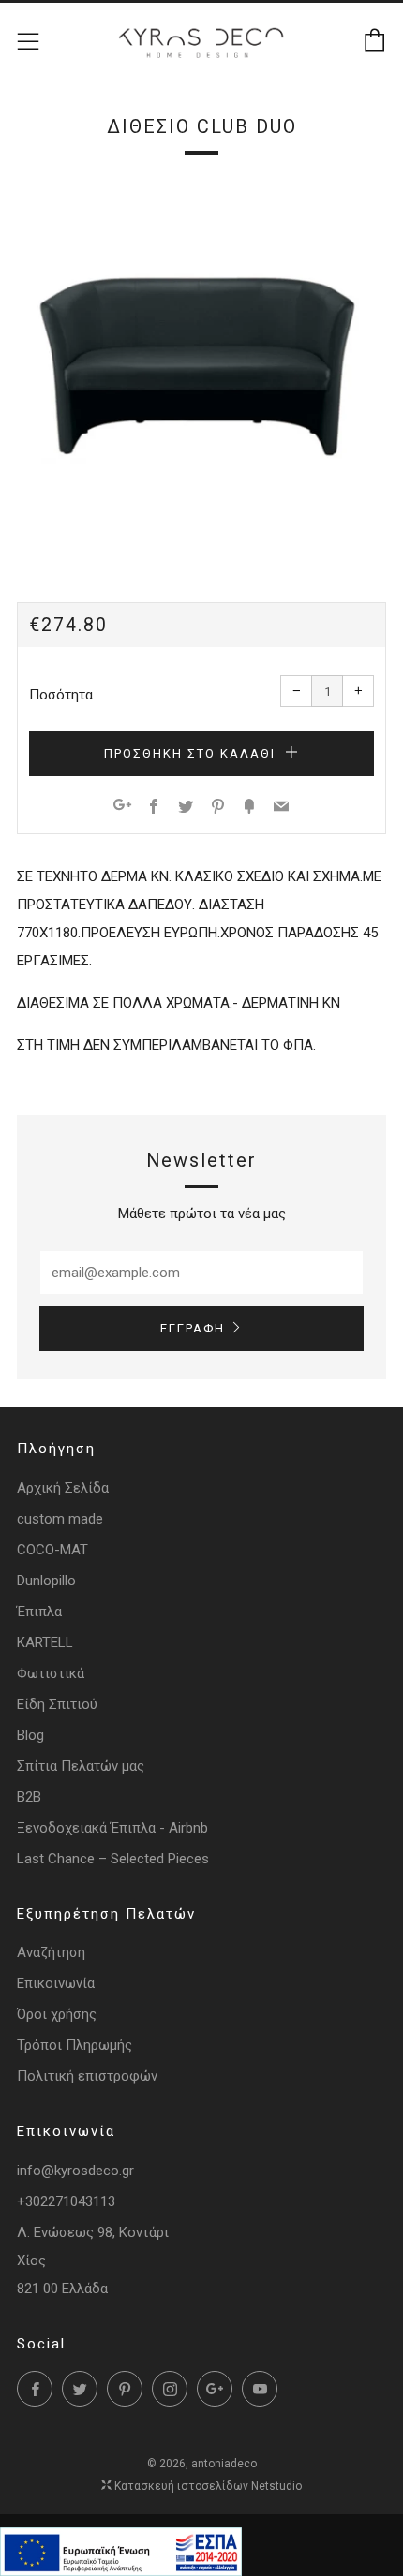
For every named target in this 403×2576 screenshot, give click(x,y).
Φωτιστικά (51, 1673)
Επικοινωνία (56, 1983)
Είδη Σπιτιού (57, 1704)
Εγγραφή (193, 1328)
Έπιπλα (39, 1612)
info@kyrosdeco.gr (75, 2171)
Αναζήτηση (51, 1952)
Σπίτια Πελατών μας (81, 1766)
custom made (60, 1519)
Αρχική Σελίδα (63, 1488)
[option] (201, 367)
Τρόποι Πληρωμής (75, 2045)
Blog (30, 1735)
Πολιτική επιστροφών (87, 2076)
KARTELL (45, 1642)
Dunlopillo (46, 1581)
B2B (29, 1797)
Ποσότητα (61, 695)
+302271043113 (66, 2201)
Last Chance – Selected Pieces (113, 1859)
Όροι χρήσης (57, 2014)
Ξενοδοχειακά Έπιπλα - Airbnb (112, 1828)
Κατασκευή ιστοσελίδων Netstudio (208, 2486)
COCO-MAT (52, 1550)
